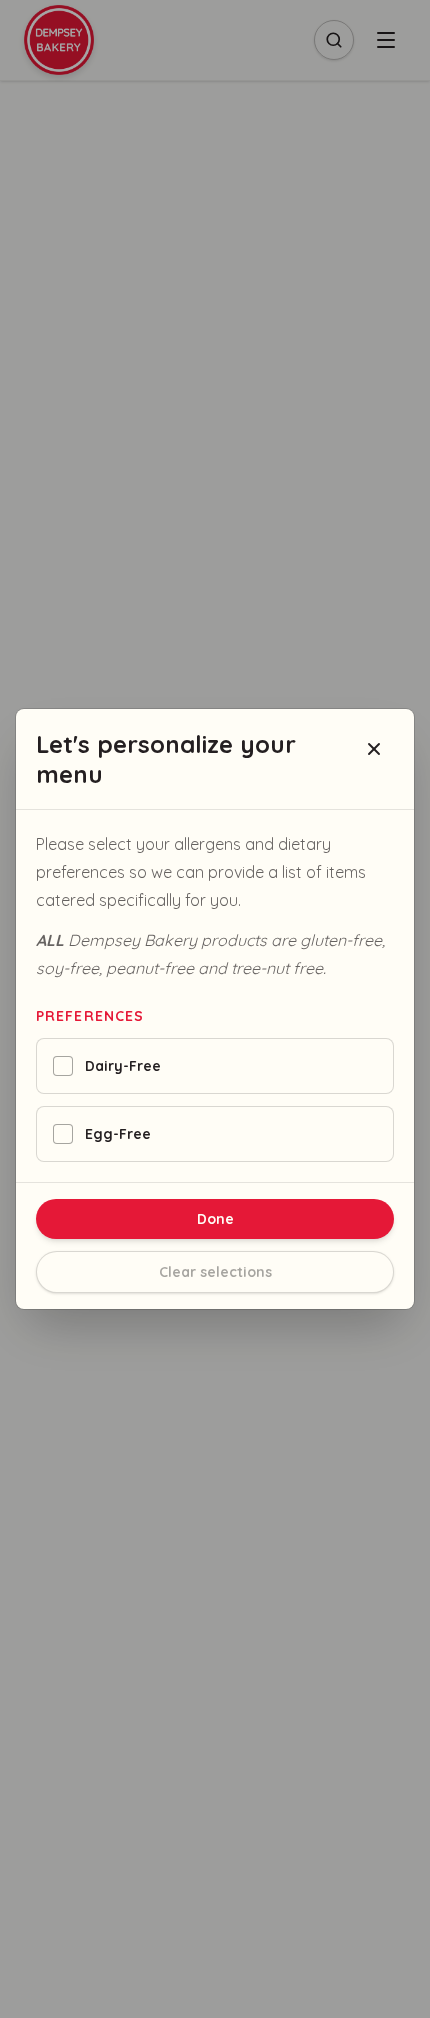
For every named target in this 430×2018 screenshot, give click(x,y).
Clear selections (215, 1272)
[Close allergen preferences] (374, 749)
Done (215, 1219)
